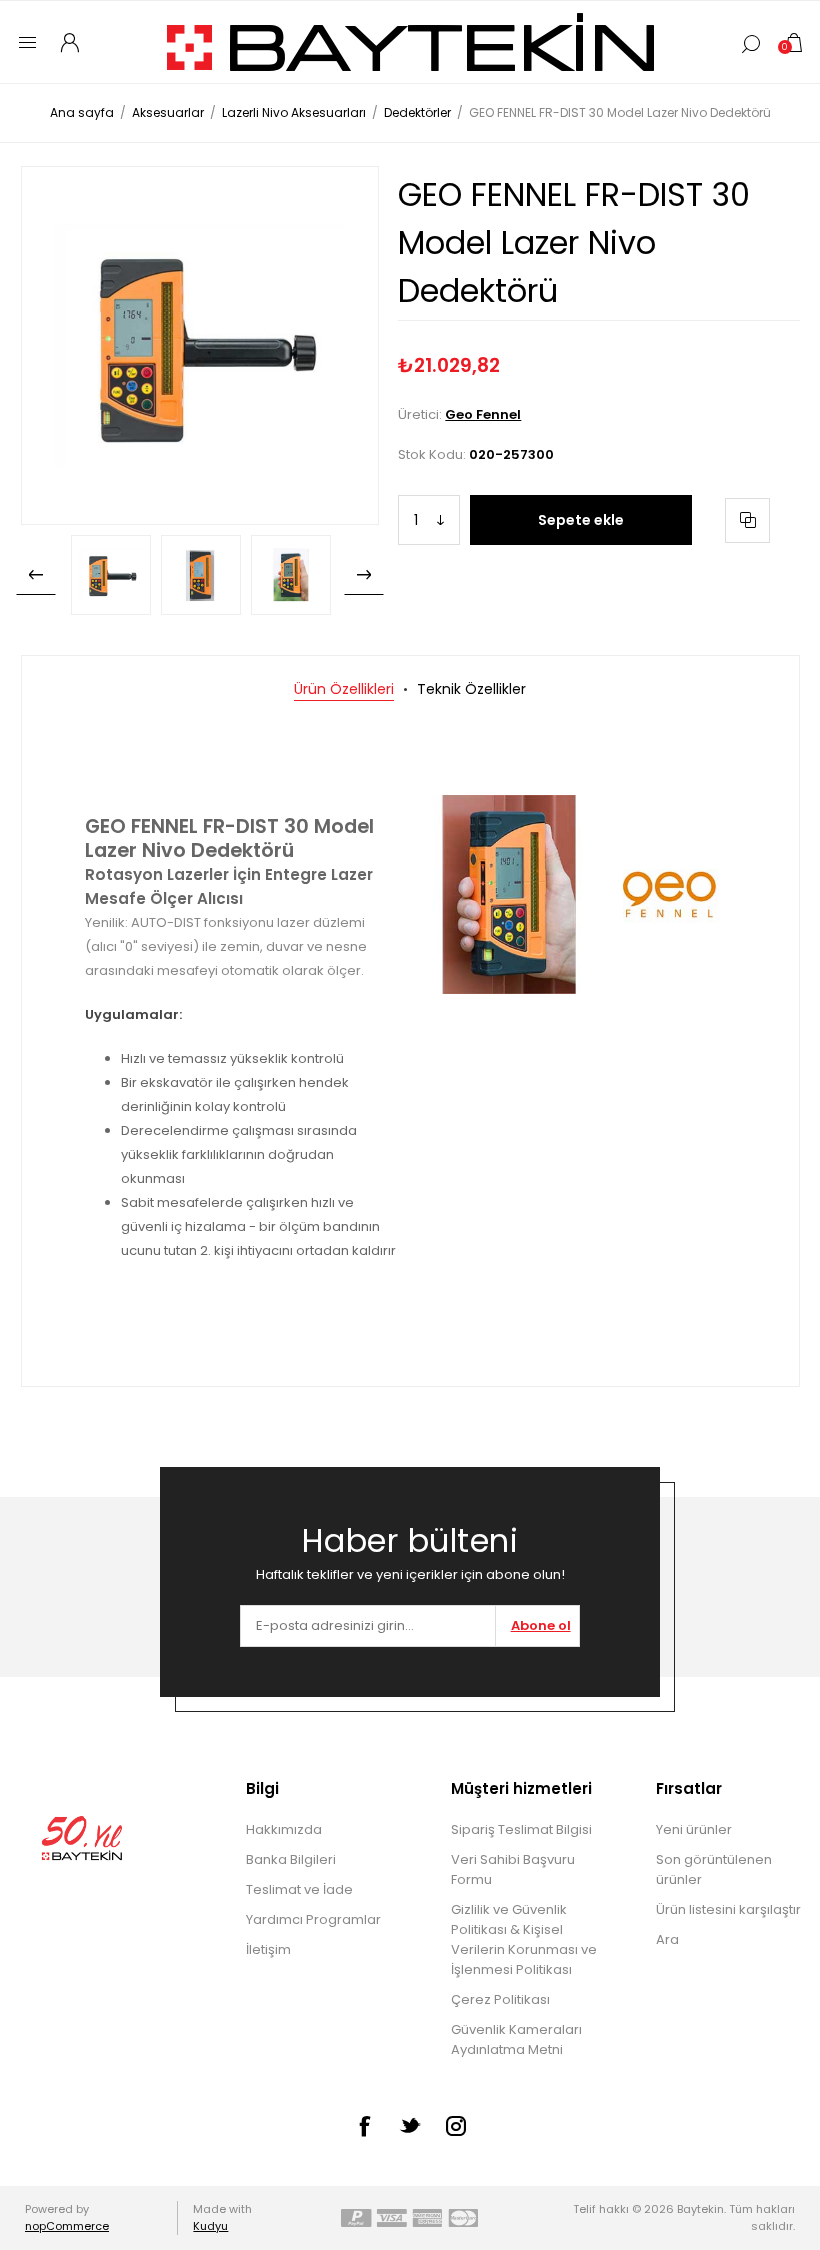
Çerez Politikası (500, 1999)
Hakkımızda (284, 1829)
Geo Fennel (483, 414)
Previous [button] (36, 575)
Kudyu (210, 2226)
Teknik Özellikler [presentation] (471, 689)
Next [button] (364, 575)
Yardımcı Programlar (313, 1919)
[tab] (344, 689)
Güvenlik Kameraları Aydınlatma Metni (516, 2039)
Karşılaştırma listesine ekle (747, 520)
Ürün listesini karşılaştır (728, 1909)
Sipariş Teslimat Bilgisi (521, 1829)
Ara (667, 1939)
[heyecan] (410, 2125)
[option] (111, 575)
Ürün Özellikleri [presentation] (344, 689)
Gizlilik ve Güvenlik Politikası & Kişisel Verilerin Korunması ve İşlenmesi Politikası (524, 1939)
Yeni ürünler (694, 1829)
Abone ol (541, 1625)
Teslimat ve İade (299, 1889)
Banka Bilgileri (291, 1859)
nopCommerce (67, 2226)
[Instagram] (456, 2126)
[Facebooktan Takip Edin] (364, 2126)
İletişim (268, 1949)
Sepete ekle (581, 520)
